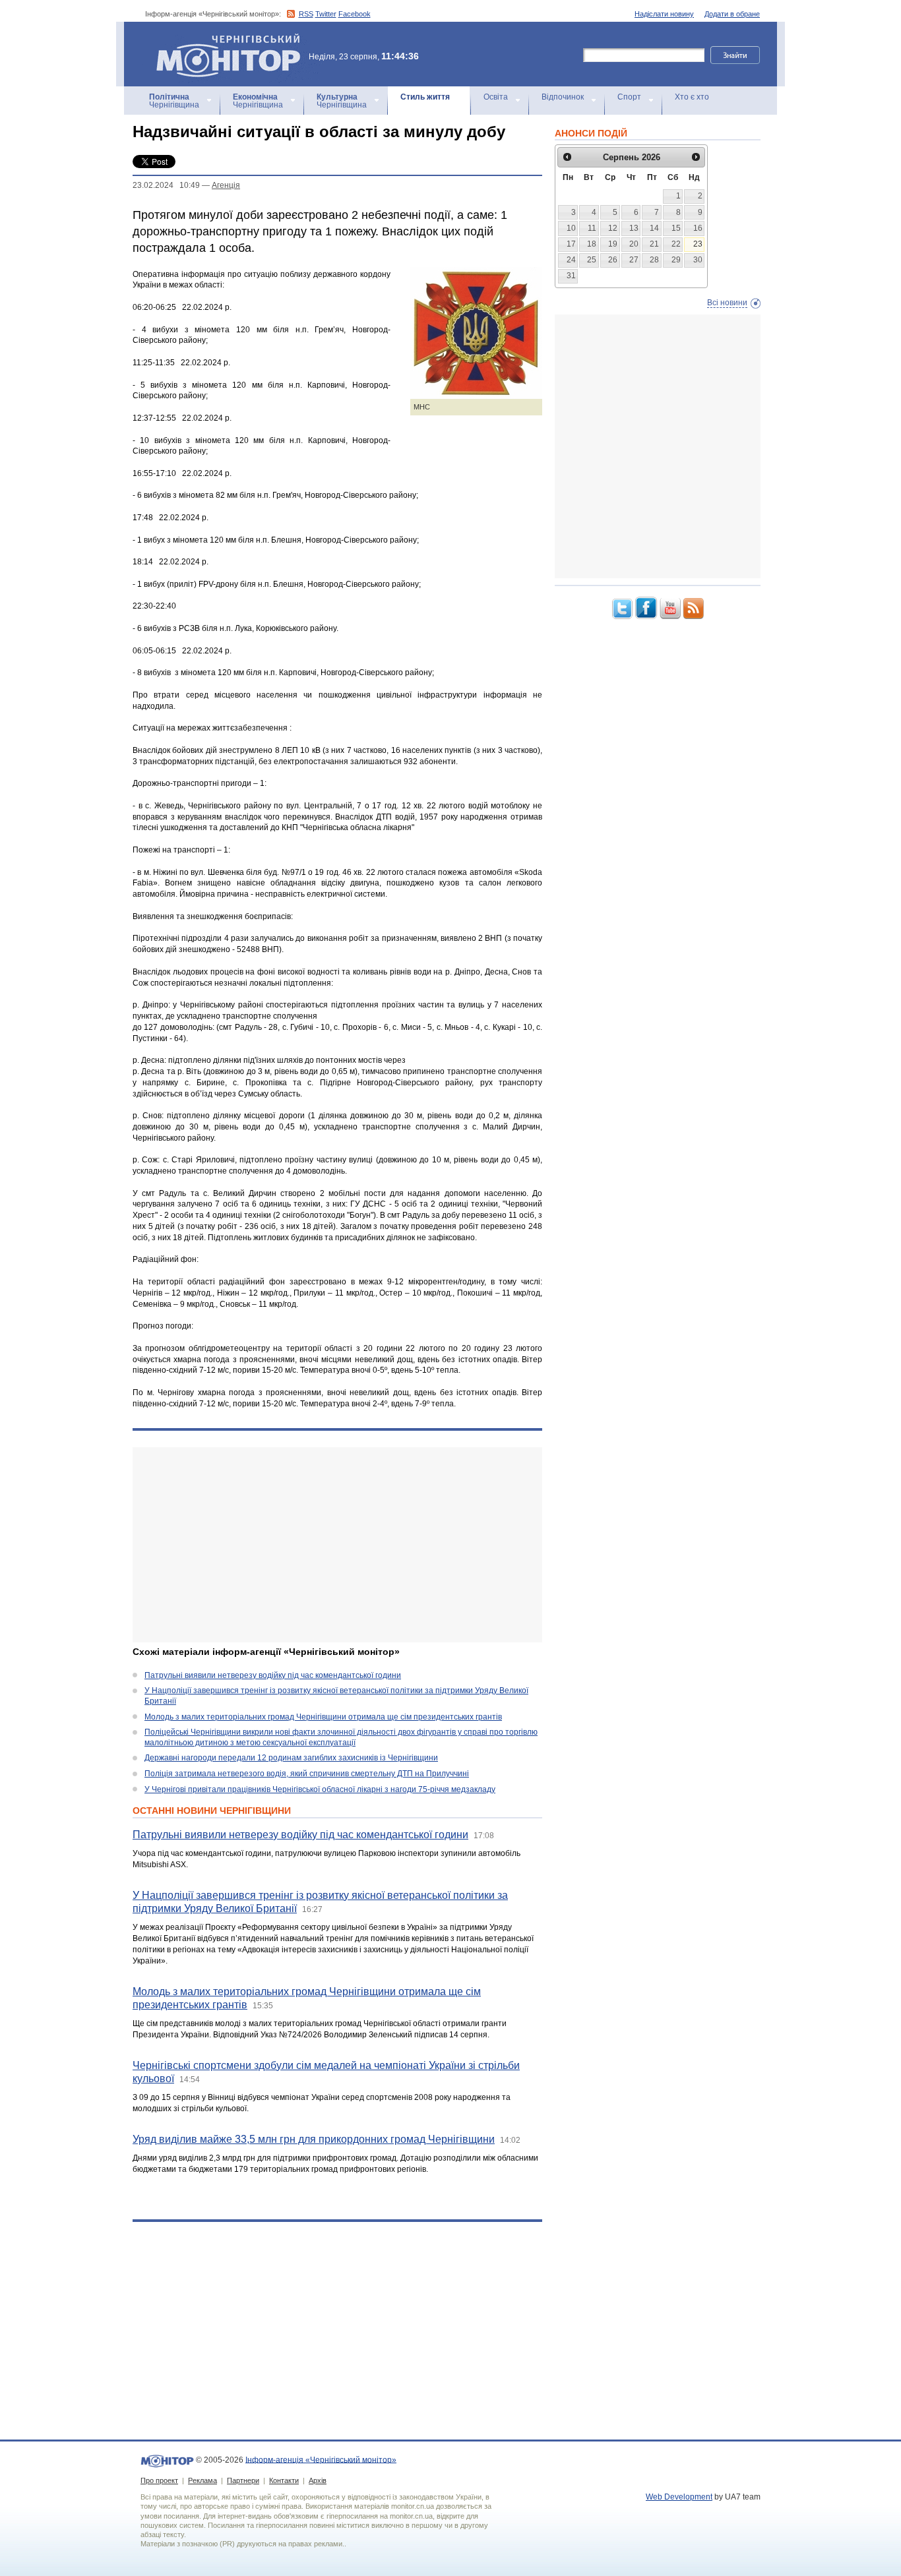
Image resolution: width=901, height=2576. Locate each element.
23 (698, 244)
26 (613, 260)
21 (654, 244)
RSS (306, 14)
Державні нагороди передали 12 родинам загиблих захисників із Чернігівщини (291, 1758)
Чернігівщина (174, 101)
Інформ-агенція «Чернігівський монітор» (222, 39)
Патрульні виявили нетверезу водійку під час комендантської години (273, 1675)
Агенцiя (226, 185)
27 (634, 260)
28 (654, 260)
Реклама (202, 2480)
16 (698, 228)
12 (613, 228)
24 (571, 260)
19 (613, 244)
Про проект (159, 2480)
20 (634, 244)
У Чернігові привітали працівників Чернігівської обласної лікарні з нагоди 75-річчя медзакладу (320, 1789)
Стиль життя (425, 97)
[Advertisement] (337, 1545)
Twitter (326, 14)
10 (571, 228)
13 (634, 228)
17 (571, 244)
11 (592, 228)
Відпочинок (563, 97)
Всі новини (727, 303)
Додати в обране (732, 14)
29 (676, 260)
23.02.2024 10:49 (166, 185)
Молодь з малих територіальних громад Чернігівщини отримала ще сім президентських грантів (323, 1717)
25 (592, 260)
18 (592, 244)
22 (676, 244)
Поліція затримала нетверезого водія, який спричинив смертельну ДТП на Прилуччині (307, 1774)
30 (698, 260)
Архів (318, 2480)
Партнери (243, 2480)
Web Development (679, 2497)
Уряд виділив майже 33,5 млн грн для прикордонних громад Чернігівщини (314, 2139)
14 (654, 228)
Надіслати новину (664, 14)
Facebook (355, 14)
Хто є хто (692, 97)
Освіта (496, 97)
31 (571, 276)
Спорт (629, 97)
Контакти (284, 2480)
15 (676, 228)
